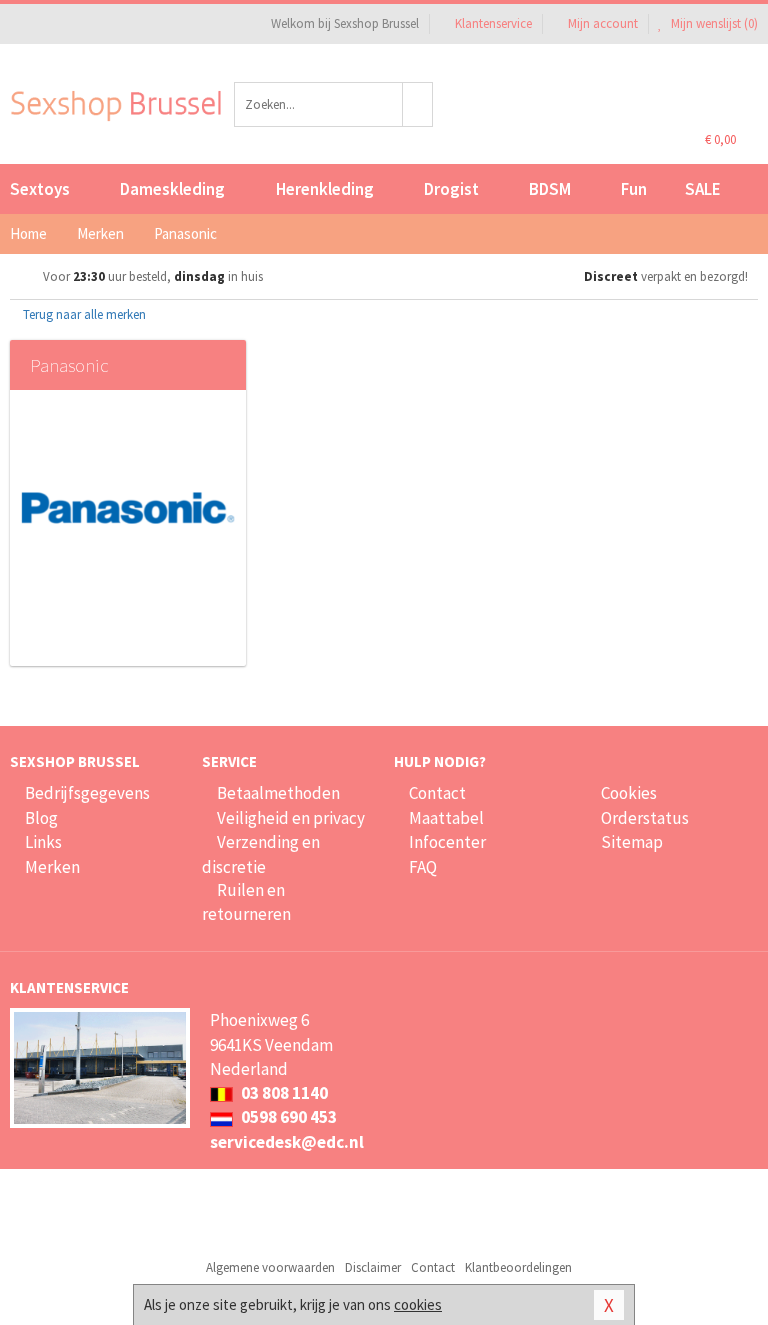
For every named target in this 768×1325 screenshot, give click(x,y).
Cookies (629, 793)
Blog (41, 818)
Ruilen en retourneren (246, 902)
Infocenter (447, 842)
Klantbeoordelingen (518, 1267)
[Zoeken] (418, 104)
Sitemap (632, 842)
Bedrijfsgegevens (87, 793)
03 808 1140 (283, 1093)
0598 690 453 (287, 1117)
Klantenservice (493, 23)
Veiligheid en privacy (291, 818)
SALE (703, 189)
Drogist (451, 189)
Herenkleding (325, 189)
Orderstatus (645, 818)
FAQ (423, 867)
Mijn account (603, 23)
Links (43, 842)
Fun (634, 189)
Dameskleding (172, 189)
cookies (418, 1304)
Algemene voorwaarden (270, 1267)
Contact (437, 793)
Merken (52, 867)
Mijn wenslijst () (713, 23)
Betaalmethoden (278, 793)
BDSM (550, 189)
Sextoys (40, 189)
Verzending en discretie (261, 854)
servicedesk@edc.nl (287, 1142)
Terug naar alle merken (83, 314)
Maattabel (446, 818)
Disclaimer (373, 1267)
